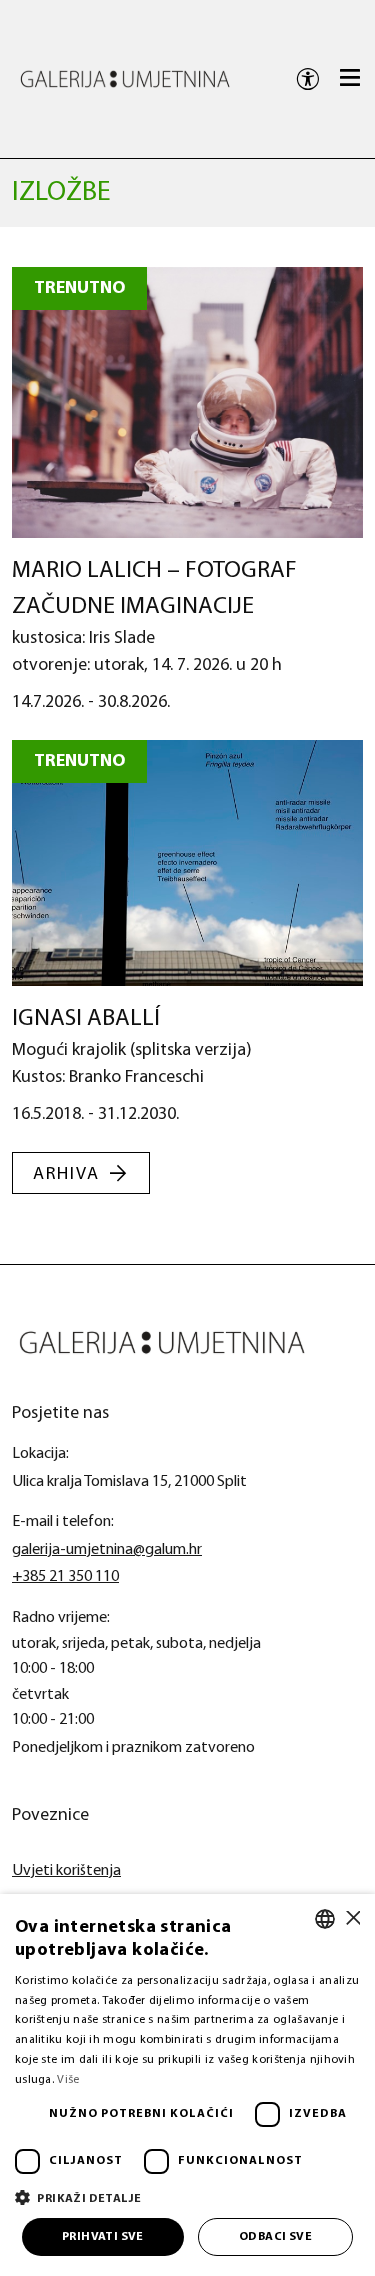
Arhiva (66, 1174)
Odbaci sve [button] (275, 2237)
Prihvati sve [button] (103, 2237)
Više (68, 2080)
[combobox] (325, 1919)
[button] (187, 2197)
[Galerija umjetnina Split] (125, 78)
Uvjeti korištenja (66, 1871)
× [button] (352, 1918)
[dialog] (187, 2085)
